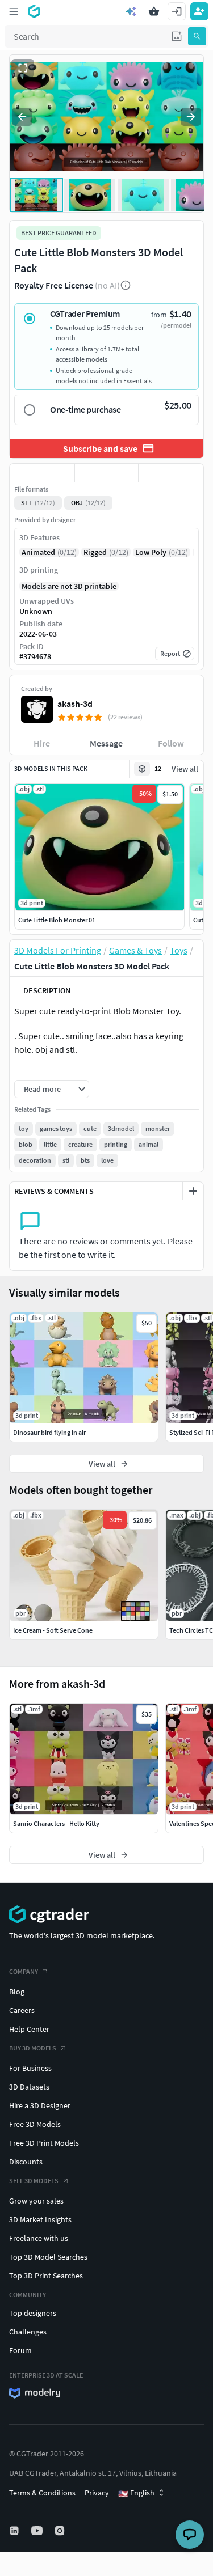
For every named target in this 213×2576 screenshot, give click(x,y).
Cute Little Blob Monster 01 (57, 920)
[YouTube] (38, 2531)
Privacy (97, 2493)
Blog (17, 1992)
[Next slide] (191, 117)
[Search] (197, 36)
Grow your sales (36, 2201)
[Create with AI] (131, 11)
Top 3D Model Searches (48, 2257)
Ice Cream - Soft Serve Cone (53, 1630)
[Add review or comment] (193, 1191)
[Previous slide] (22, 117)
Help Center (29, 2029)
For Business (30, 2068)
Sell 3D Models (34, 2181)
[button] (177, 36)
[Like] (42, 473)
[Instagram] (61, 2531)
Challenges (28, 2332)
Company (24, 1971)
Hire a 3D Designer (40, 2105)
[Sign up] (199, 11)
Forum (20, 2350)
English (136, 2493)
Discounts (26, 2162)
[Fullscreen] (23, 68)
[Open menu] (14, 11)
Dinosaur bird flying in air (49, 1432)
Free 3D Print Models (44, 2143)
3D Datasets (29, 2087)
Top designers (33, 2313)
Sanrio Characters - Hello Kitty (56, 1823)
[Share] (171, 473)
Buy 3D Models (33, 2048)
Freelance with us (39, 2238)
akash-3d (75, 704)
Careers (22, 2010)
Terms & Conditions (42, 2493)
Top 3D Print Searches (46, 2276)
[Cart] (154, 11)
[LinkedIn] (15, 2531)
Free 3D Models (35, 2124)
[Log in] (177, 11)
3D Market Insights (40, 2219)
